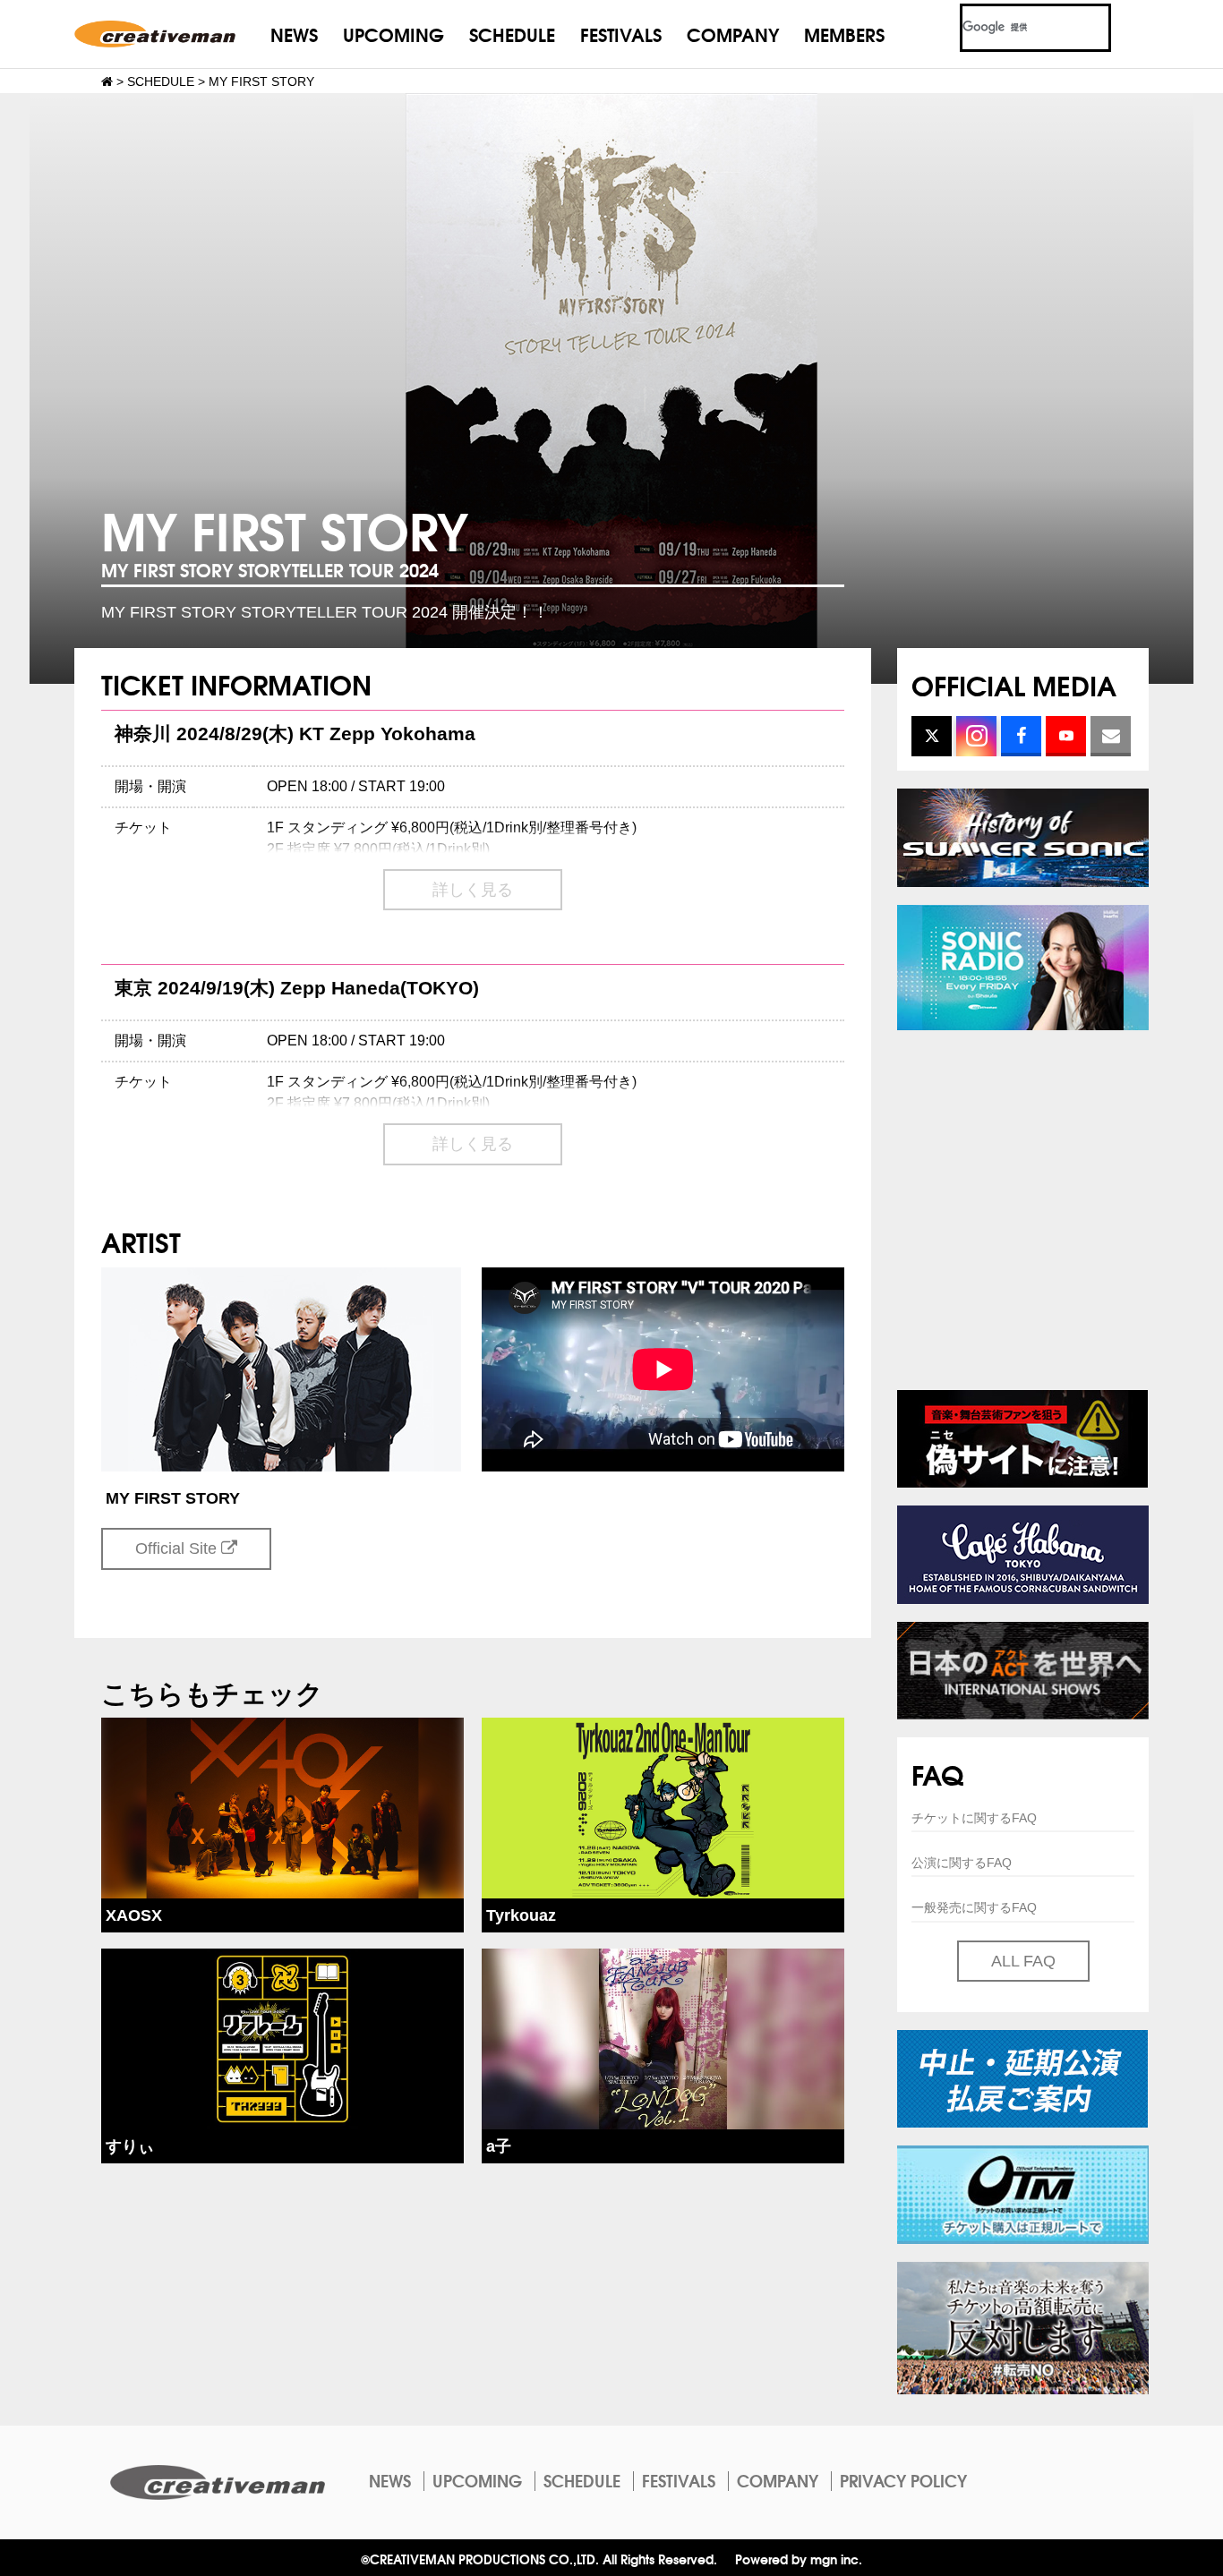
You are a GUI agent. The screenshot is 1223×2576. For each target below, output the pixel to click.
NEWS (294, 34)
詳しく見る (473, 890)
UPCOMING (393, 34)
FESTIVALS (621, 34)
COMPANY (733, 34)
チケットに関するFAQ (974, 1818)
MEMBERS (844, 34)
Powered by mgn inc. (799, 2559)
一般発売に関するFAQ (974, 1907)
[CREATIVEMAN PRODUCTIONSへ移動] (107, 81)
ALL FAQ (1023, 1961)
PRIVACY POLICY (903, 2480)
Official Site (178, 1548)
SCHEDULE (512, 34)
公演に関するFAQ (962, 1863)
